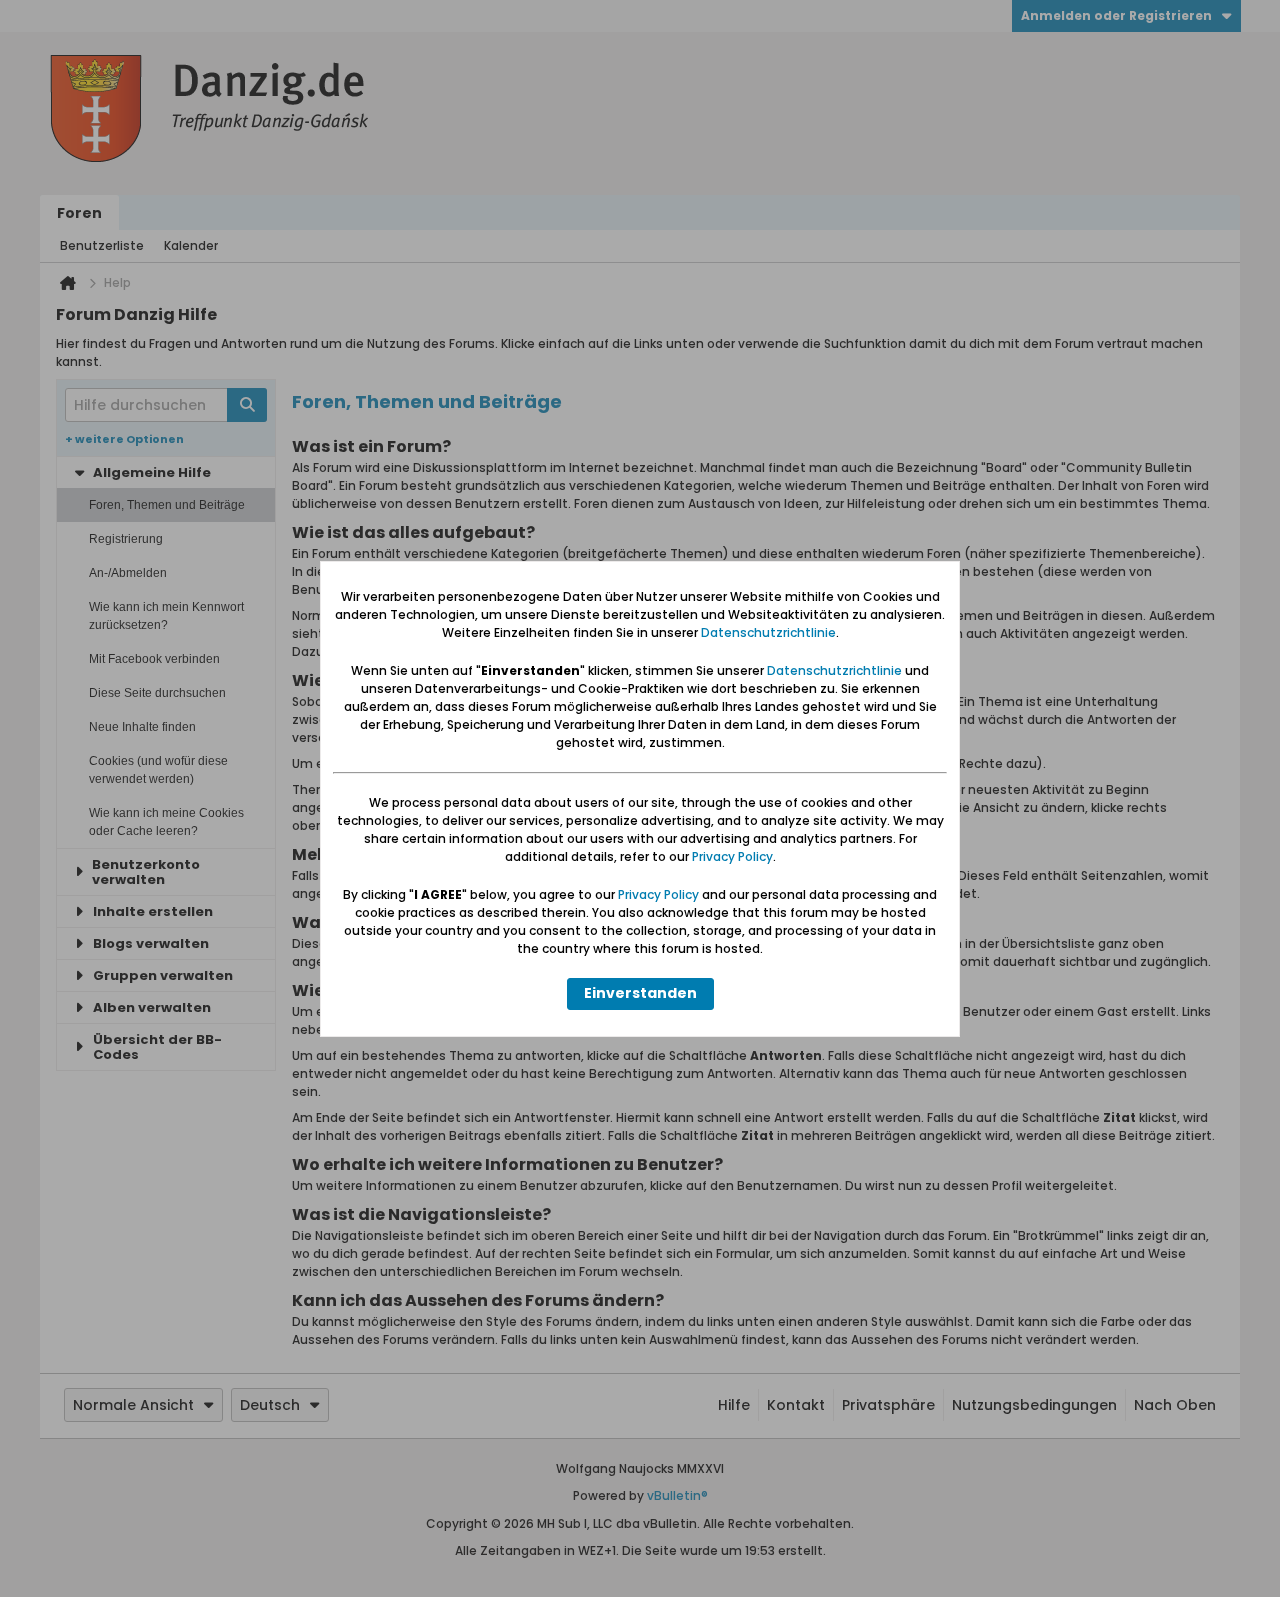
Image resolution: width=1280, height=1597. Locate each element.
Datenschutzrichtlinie (768, 632)
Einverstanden (640, 993)
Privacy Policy (732, 856)
